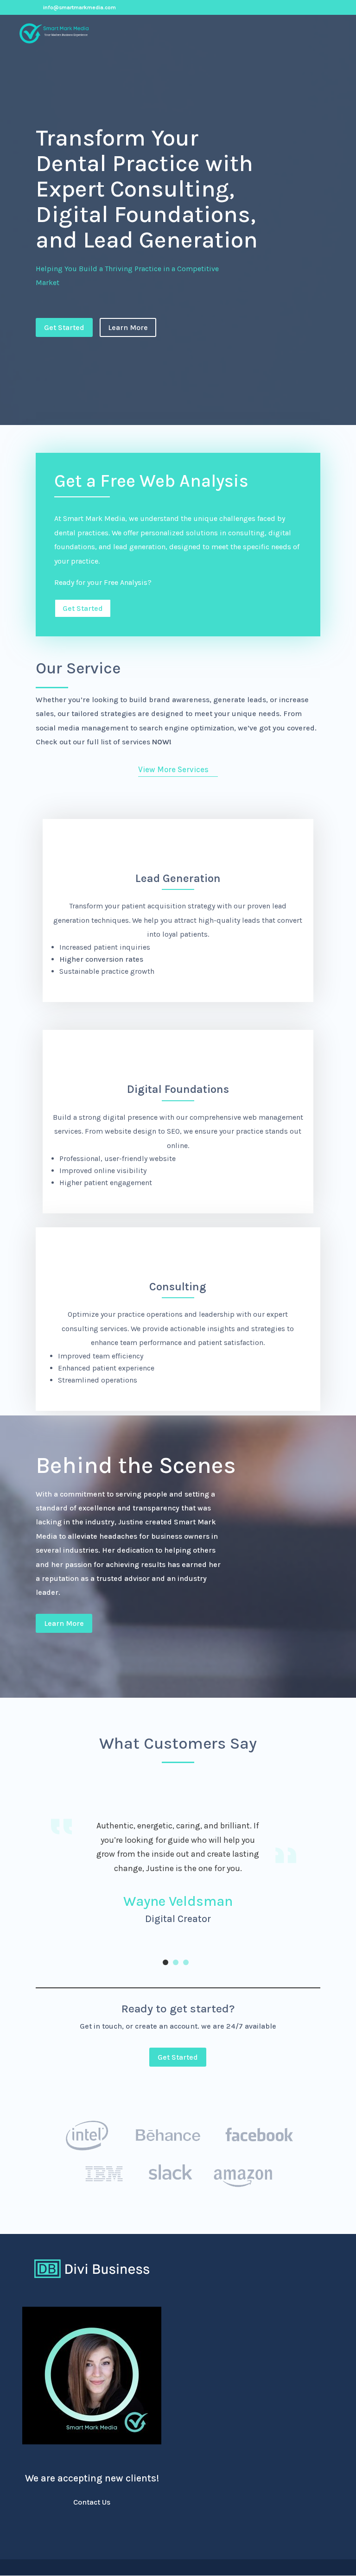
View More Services (173, 769)
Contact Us (92, 2502)
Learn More (128, 327)
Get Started (64, 327)
